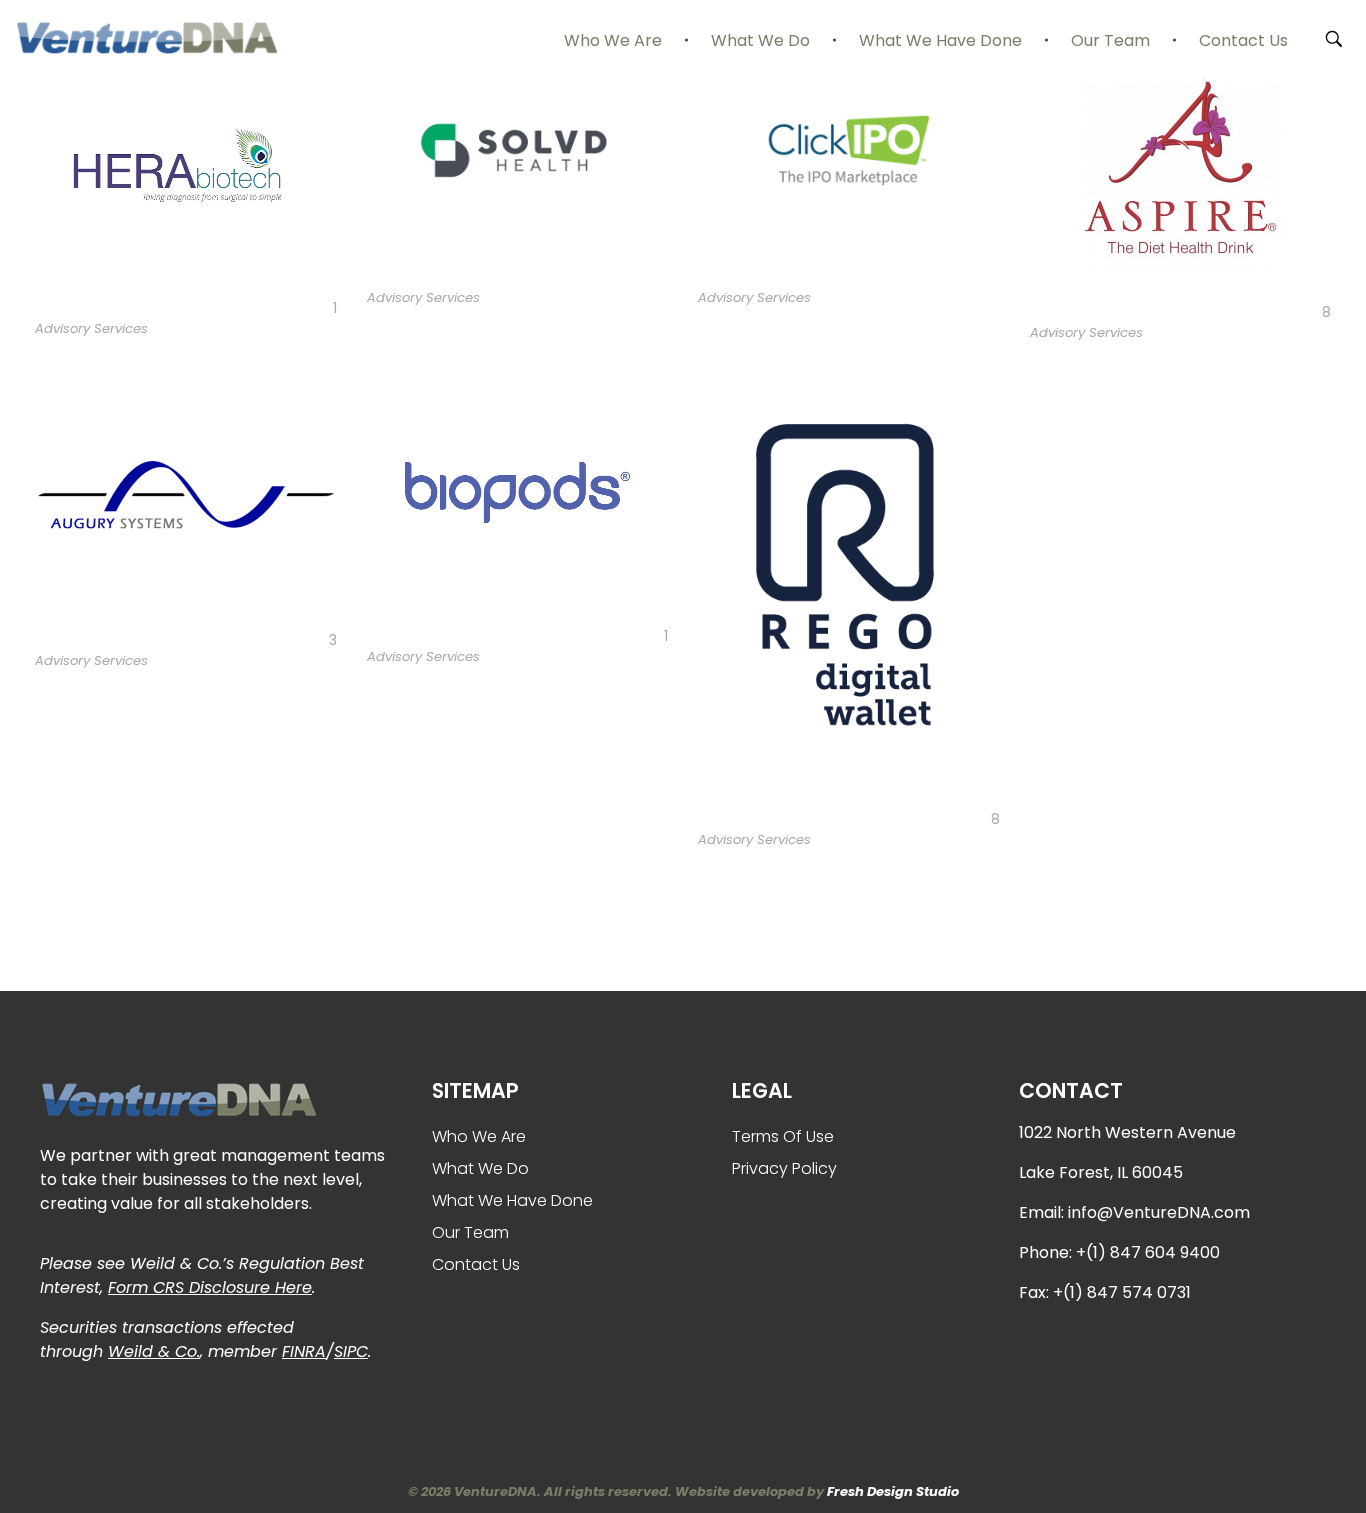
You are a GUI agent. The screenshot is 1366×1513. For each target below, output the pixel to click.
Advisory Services (91, 328)
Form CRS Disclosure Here (210, 1287)
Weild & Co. (154, 1351)
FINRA (304, 1351)
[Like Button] (322, 309)
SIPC (351, 1351)
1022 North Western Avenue (1127, 1132)
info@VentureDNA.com (1159, 1212)
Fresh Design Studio (893, 1491)
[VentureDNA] (146, 37)
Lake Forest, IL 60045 (1101, 1172)
